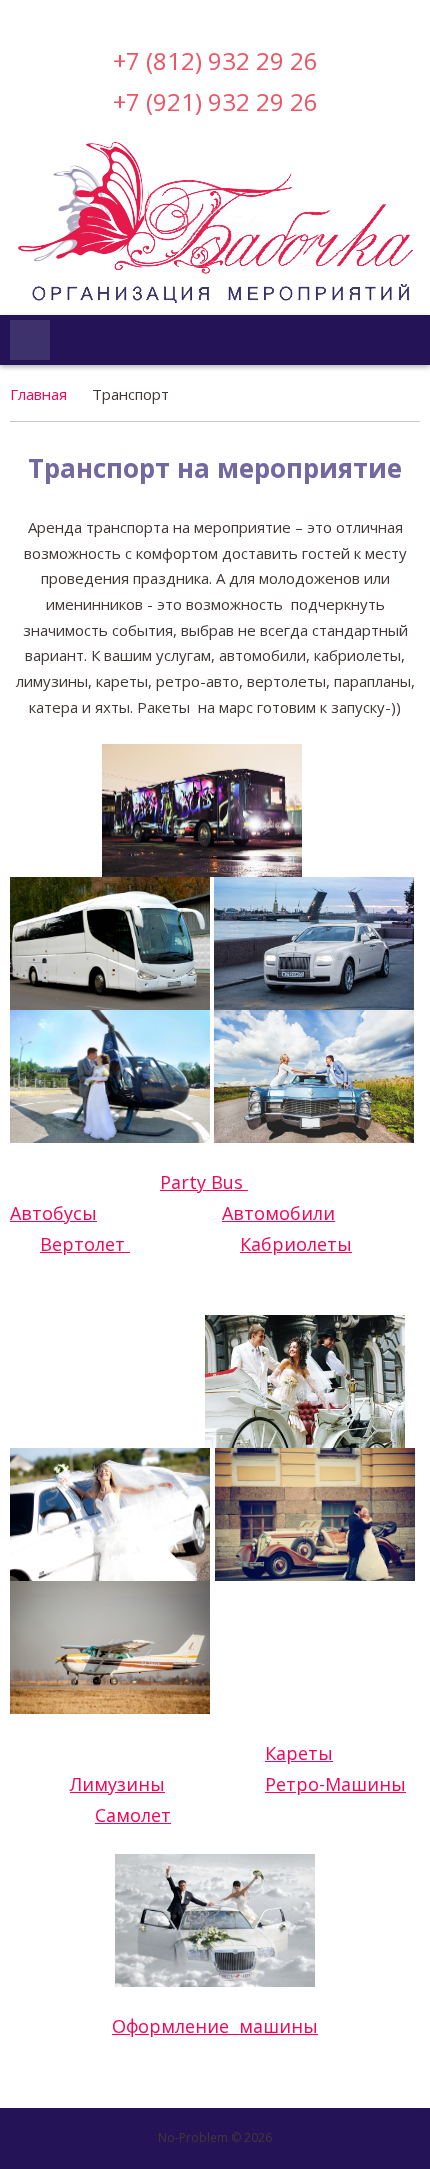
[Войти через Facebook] (198, 15)
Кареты (299, 1753)
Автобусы (53, 1213)
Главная (38, 394)
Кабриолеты (296, 1244)
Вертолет (85, 1244)
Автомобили (278, 1213)
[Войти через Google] (266, 15)
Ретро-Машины (335, 1784)
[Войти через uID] (130, 15)
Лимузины (117, 1784)
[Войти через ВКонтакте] (164, 15)
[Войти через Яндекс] (232, 15)
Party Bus (204, 1182)
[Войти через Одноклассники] (300, 15)
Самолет (133, 1815)
